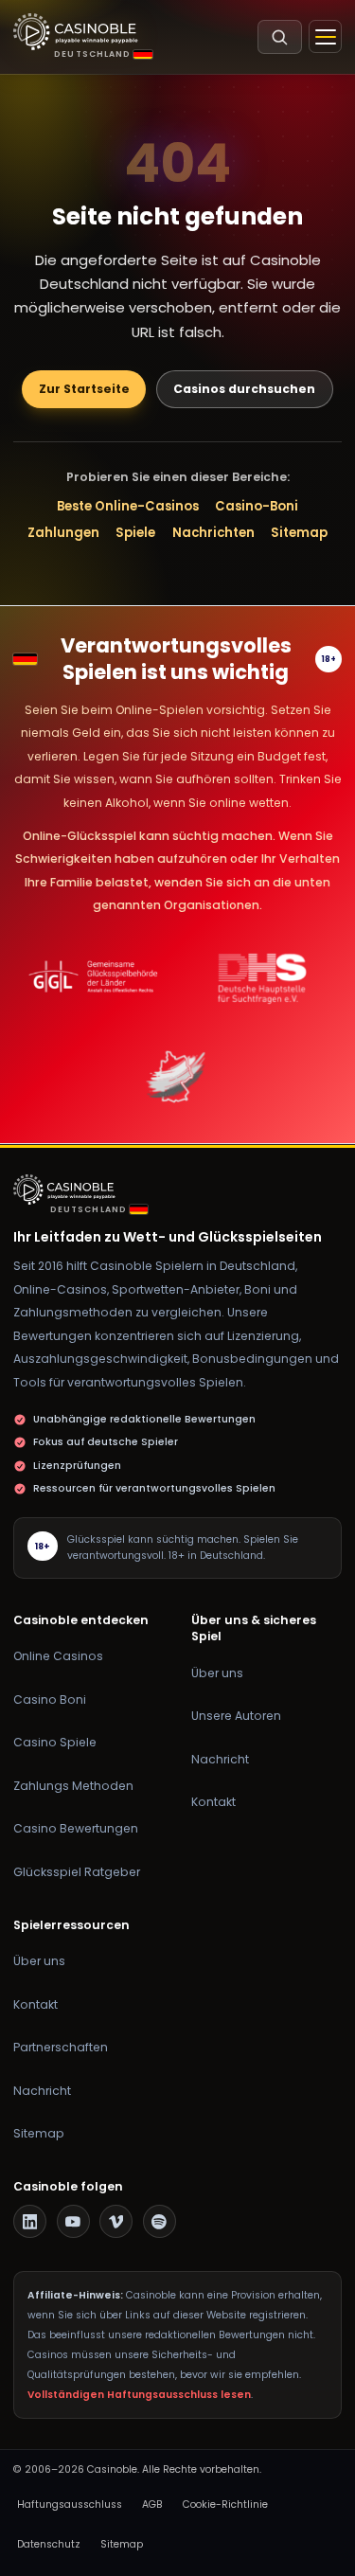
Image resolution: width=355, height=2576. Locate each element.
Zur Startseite (84, 389)
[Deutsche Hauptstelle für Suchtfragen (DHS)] (262, 977)
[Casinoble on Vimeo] (116, 2221)
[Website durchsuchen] (280, 37)
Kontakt (213, 1802)
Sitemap (299, 533)
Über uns (217, 1673)
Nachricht (220, 1759)
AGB (152, 2504)
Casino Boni (50, 1699)
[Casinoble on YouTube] (73, 2221)
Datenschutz (49, 2544)
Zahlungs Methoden (73, 1786)
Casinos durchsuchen (244, 389)
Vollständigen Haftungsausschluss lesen (139, 2395)
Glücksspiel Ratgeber (77, 1872)
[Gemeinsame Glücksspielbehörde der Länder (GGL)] (94, 977)
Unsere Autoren (236, 1716)
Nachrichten (213, 533)
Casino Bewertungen (76, 1828)
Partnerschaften (61, 2047)
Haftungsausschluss (70, 2504)
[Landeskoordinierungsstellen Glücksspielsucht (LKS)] (178, 1077)
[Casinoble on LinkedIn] (30, 2221)
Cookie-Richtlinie (225, 2504)
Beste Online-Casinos (128, 506)
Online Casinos (58, 1656)
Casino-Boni (257, 506)
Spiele (135, 533)
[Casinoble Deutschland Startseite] (76, 32)
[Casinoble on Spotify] (160, 2221)
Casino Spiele (55, 1742)
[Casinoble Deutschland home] (69, 1190)
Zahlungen (63, 533)
